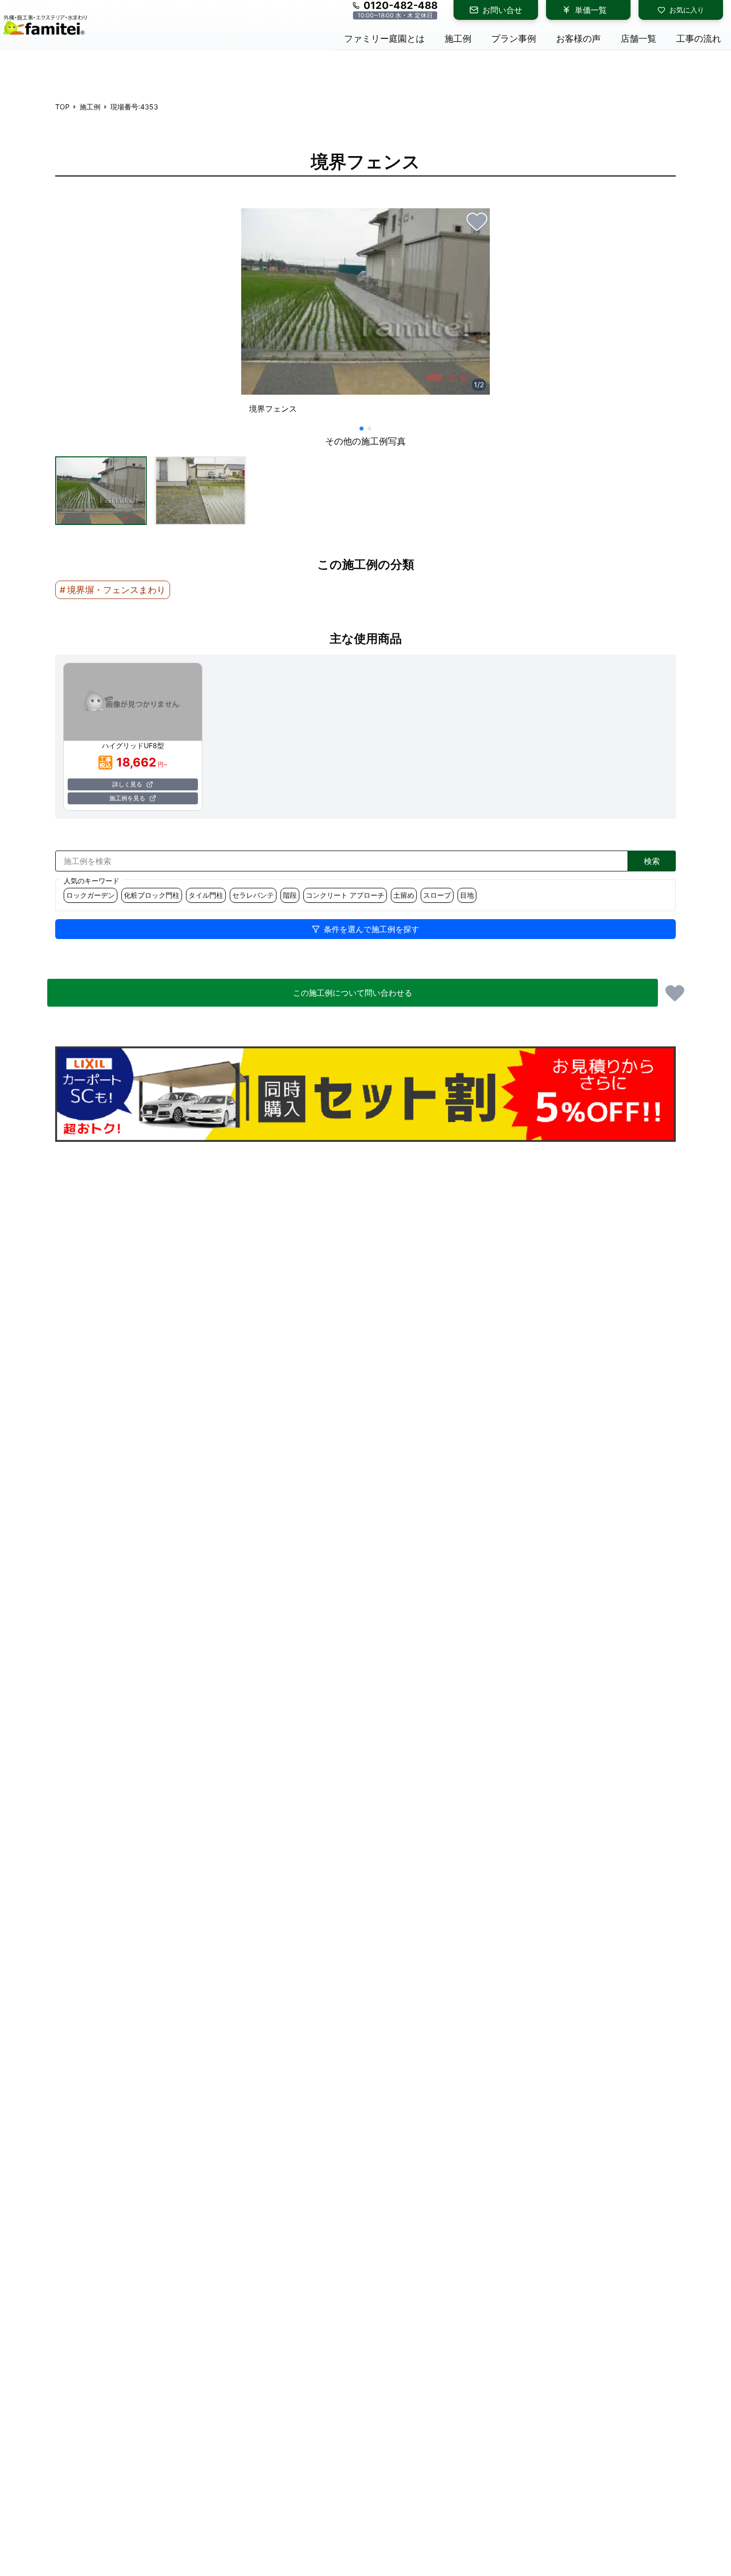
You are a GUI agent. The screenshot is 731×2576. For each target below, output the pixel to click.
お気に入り (687, 10)
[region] (365, 315)
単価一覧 (591, 10)
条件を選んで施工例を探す (371, 929)
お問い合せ (502, 10)
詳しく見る (127, 784)
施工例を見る (127, 798)
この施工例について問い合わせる (353, 993)
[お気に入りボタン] (477, 221)
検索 (652, 861)
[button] (101, 491)
